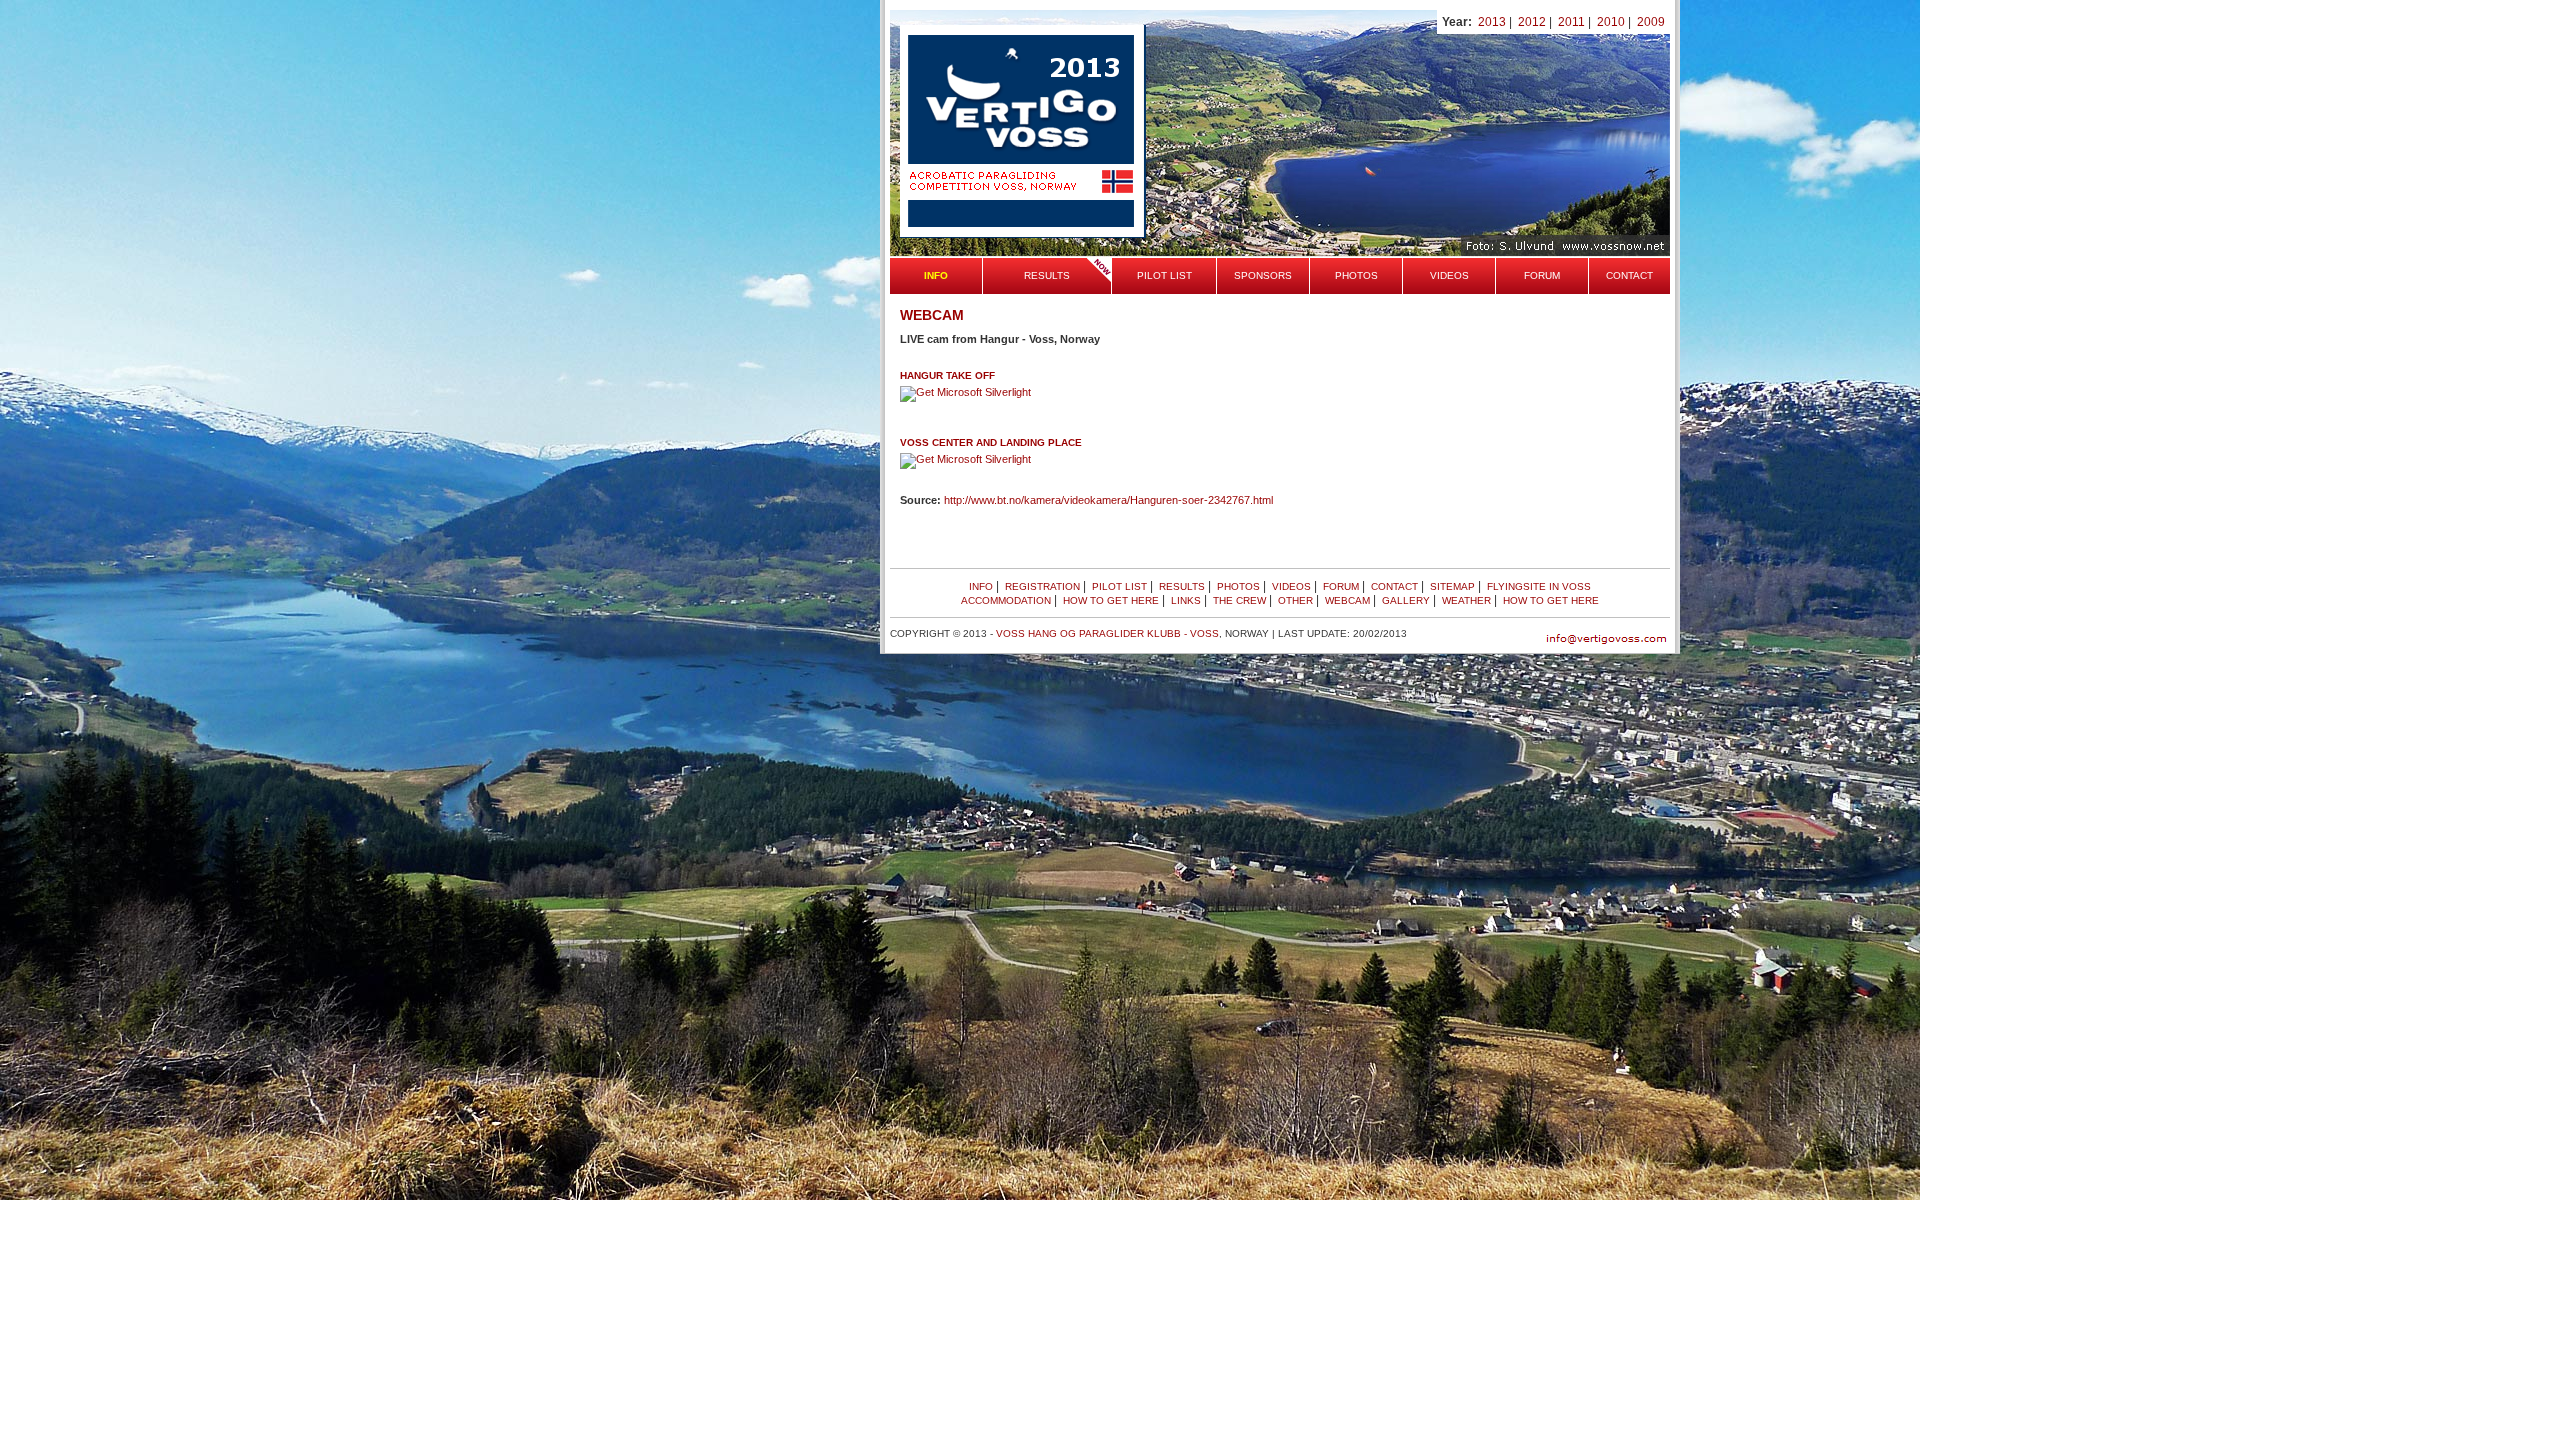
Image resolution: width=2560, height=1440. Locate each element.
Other (1295, 600)
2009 (1651, 22)
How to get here (1111, 600)
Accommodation (1006, 600)
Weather (1466, 600)
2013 (1492, 22)
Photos (1356, 275)
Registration (1042, 586)
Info (981, 586)
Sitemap (1452, 586)
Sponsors (1263, 275)
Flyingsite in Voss (1539, 586)
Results (1047, 275)
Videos (1449, 275)
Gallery (1406, 600)
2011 (1571, 22)
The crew (1239, 600)
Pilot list (1164, 275)
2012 (1532, 22)
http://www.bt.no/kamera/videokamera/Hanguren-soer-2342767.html (1108, 500)
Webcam (1347, 600)
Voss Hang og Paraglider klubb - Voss (1107, 633)
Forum (1542, 275)
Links (1186, 600)
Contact (1629, 275)
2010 (1611, 22)
